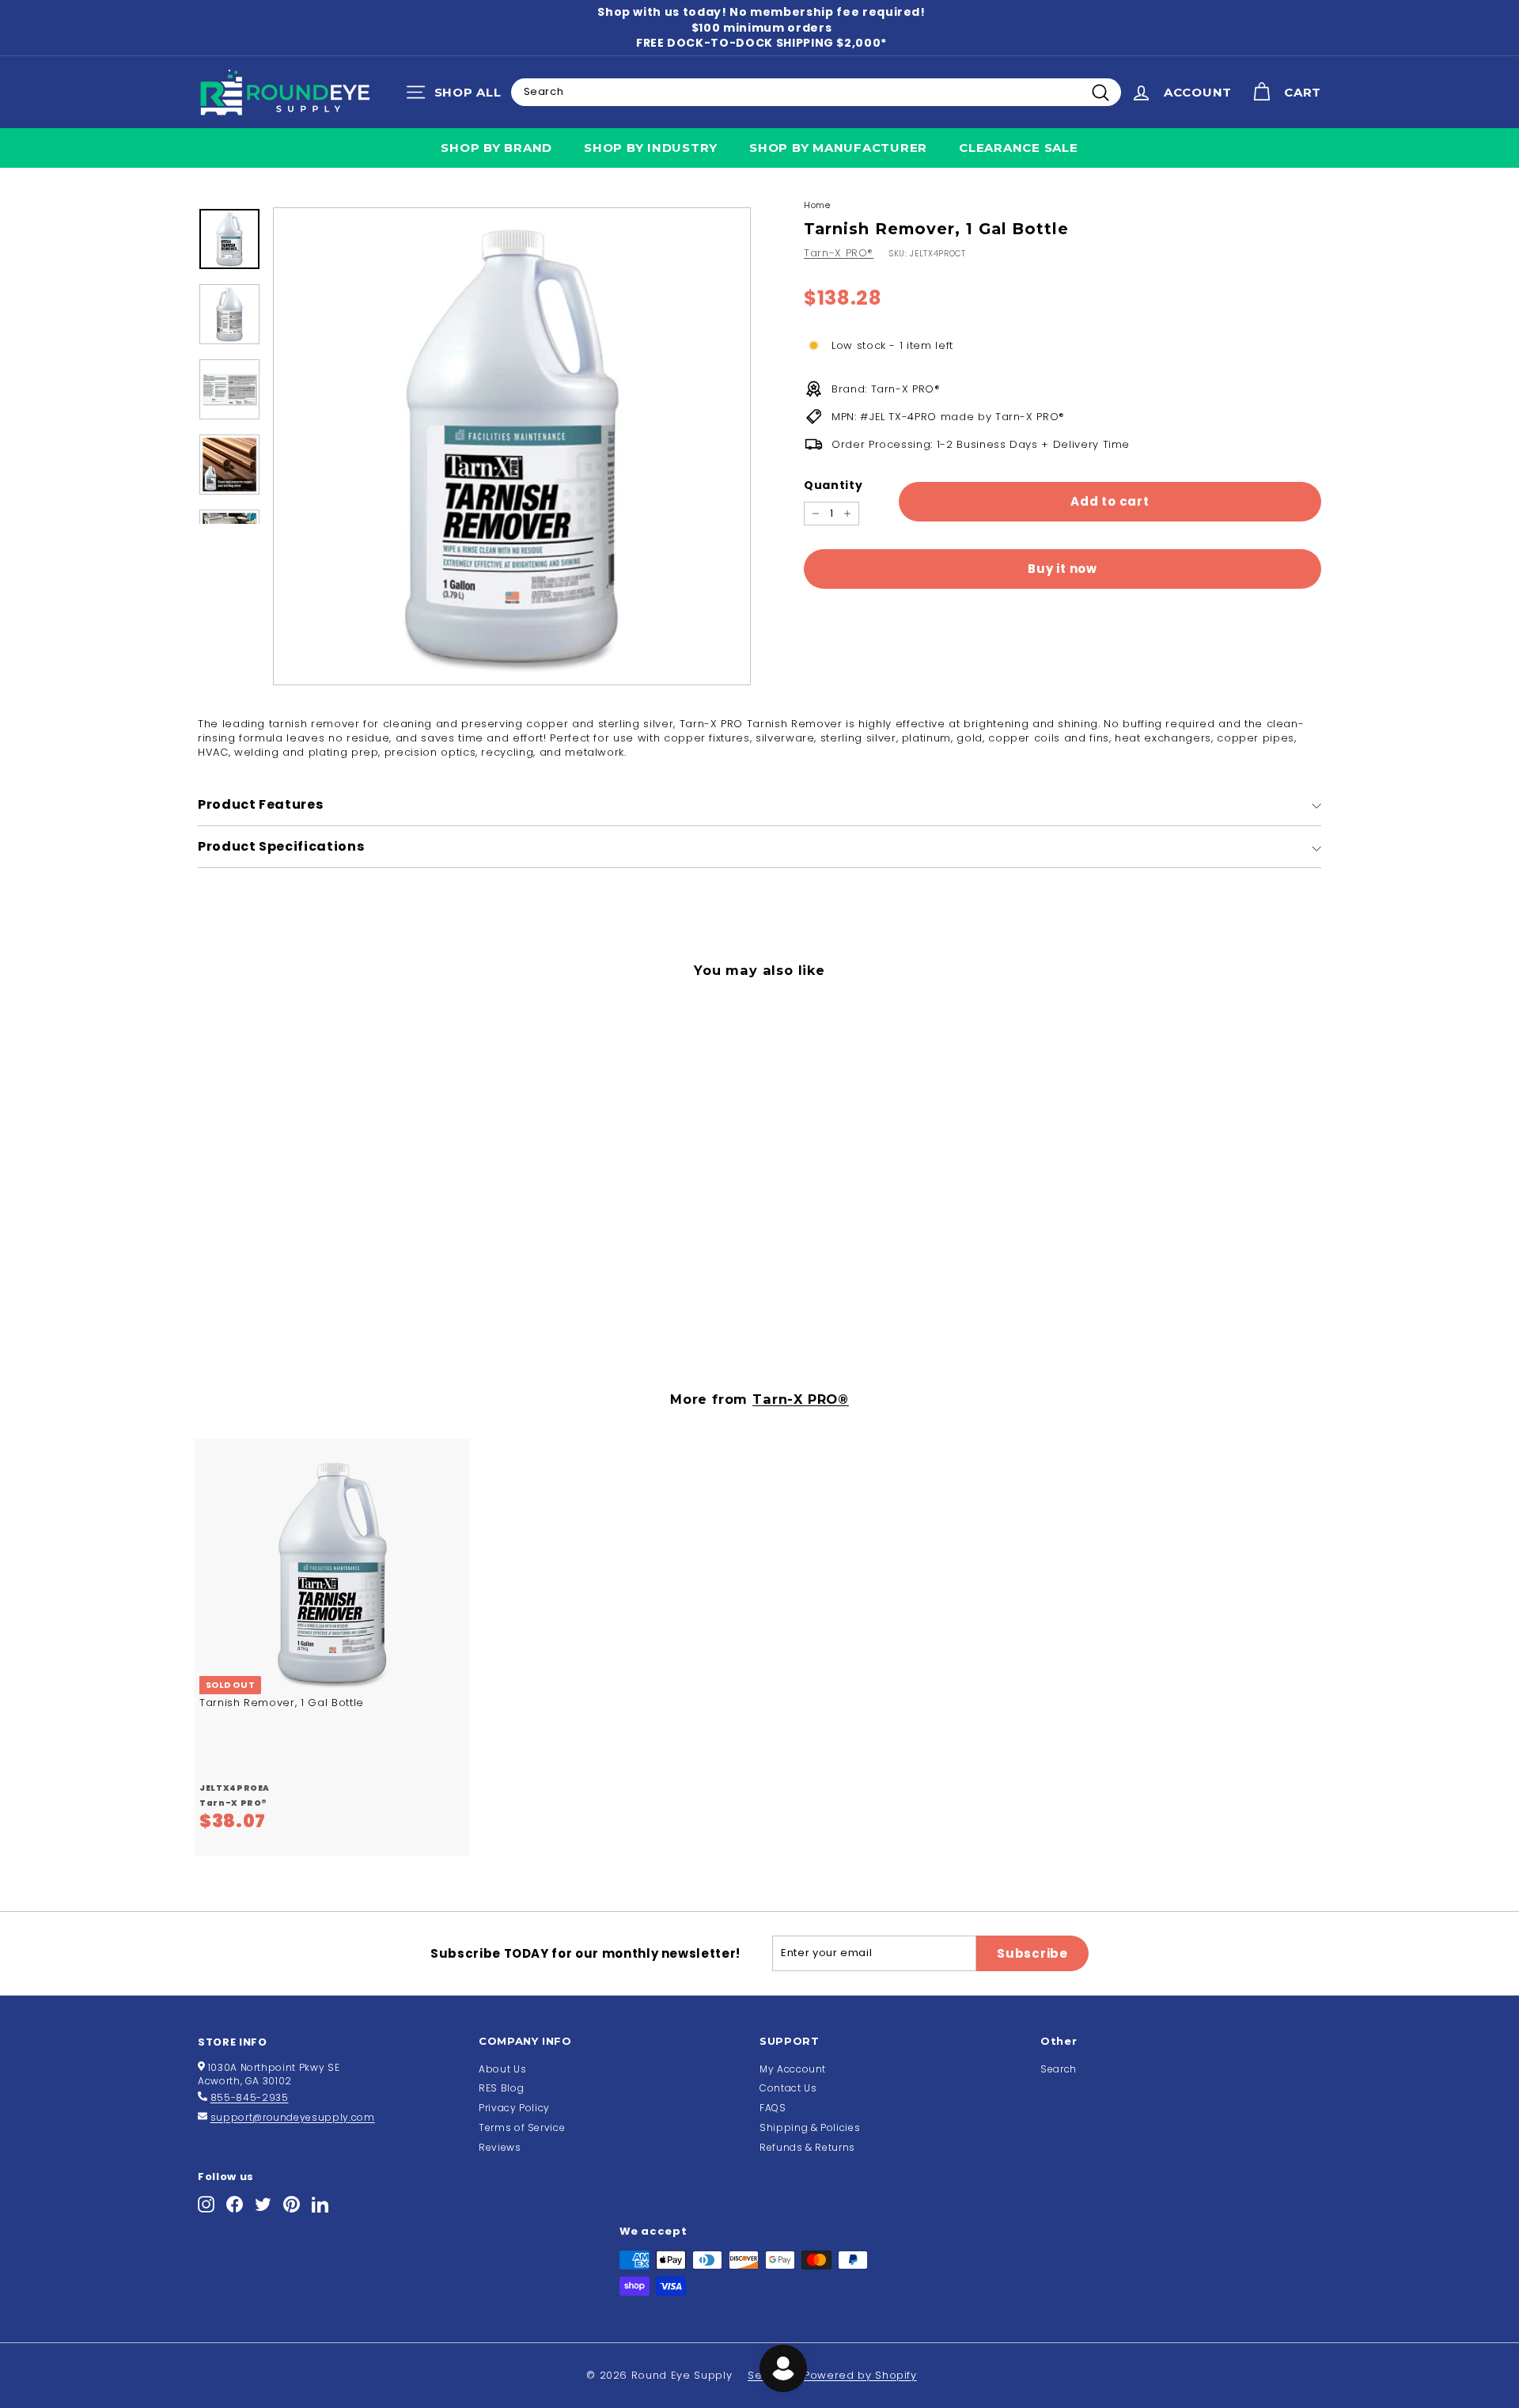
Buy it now (1063, 569)
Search (1059, 2069)
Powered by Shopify (860, 2375)
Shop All (458, 96)
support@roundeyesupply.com (293, 2117)
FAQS (773, 2108)
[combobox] (816, 92)
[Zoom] (512, 446)
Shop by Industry (651, 148)
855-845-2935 (250, 2097)
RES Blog (501, 2088)
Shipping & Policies (810, 2127)
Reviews (500, 2147)
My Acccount (793, 2069)
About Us (502, 2069)
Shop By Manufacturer (838, 148)
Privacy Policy (514, 2108)
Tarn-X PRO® (839, 253)
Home (817, 205)
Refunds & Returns (807, 2147)
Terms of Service (522, 2127)
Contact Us (788, 2088)
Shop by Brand (496, 148)
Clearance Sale (1019, 148)
